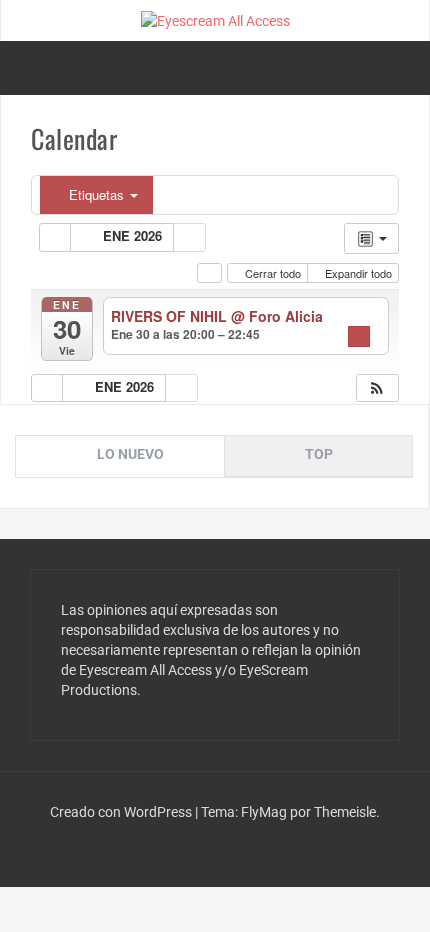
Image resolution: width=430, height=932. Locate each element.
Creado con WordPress (122, 812)
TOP (319, 454)
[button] (377, 388)
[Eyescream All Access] (215, 20)
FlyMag (264, 812)
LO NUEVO (130, 454)
